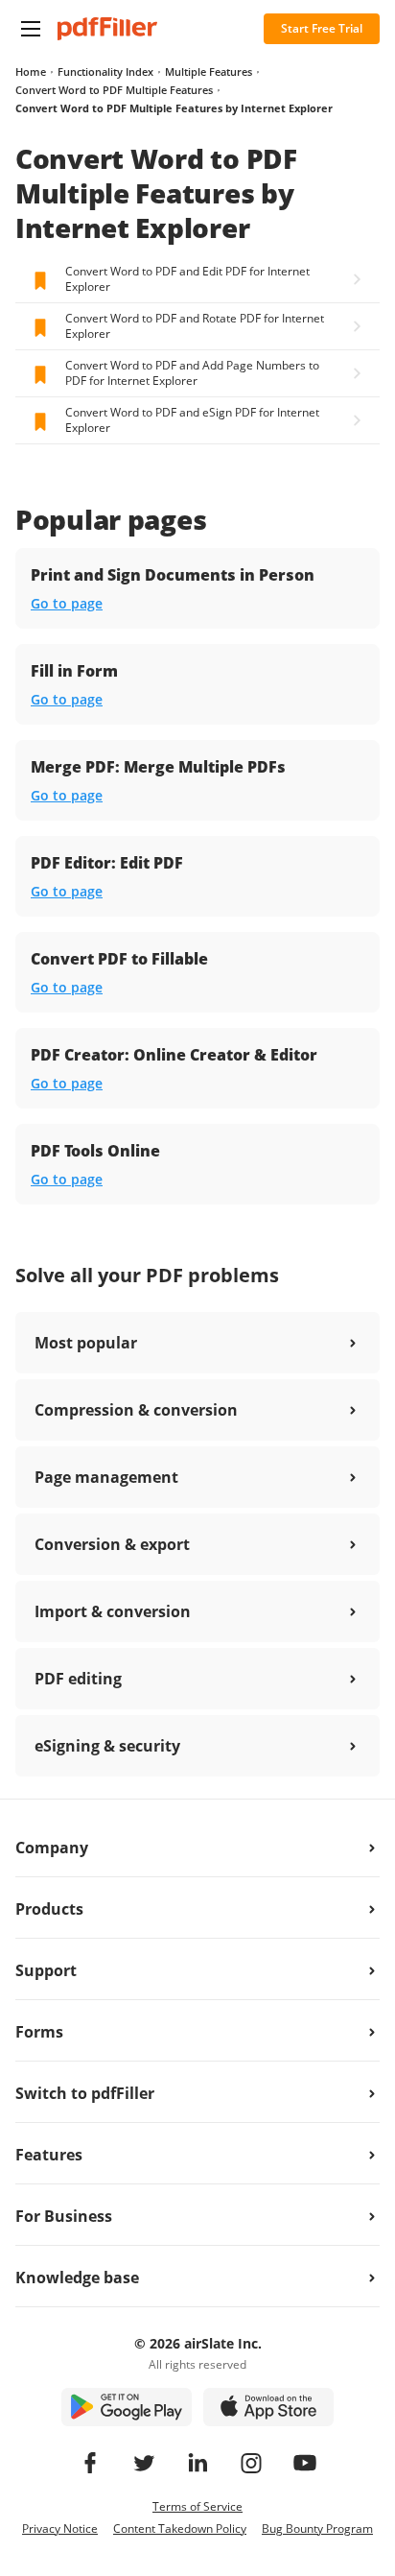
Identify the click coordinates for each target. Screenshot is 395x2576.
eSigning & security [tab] (107, 1746)
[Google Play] (127, 2407)
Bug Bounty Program (317, 2528)
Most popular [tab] (86, 1343)
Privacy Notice (60, 2528)
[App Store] (268, 2407)
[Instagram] (251, 2463)
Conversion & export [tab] (112, 1544)
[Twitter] (144, 2463)
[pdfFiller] (107, 29)
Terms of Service (197, 2506)
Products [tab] (49, 1909)
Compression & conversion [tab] (136, 1410)
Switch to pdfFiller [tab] (85, 2093)
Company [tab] (52, 1848)
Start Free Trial (322, 28)
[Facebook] (90, 2463)
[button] (31, 29)
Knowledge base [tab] (77, 2278)
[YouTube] (305, 2463)
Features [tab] (49, 2155)
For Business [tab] (64, 2216)
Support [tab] (46, 1970)
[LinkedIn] (197, 2463)
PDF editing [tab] (78, 1679)
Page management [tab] (106, 1477)
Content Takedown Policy (180, 2528)
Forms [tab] (39, 2032)
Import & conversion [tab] (113, 1611)
